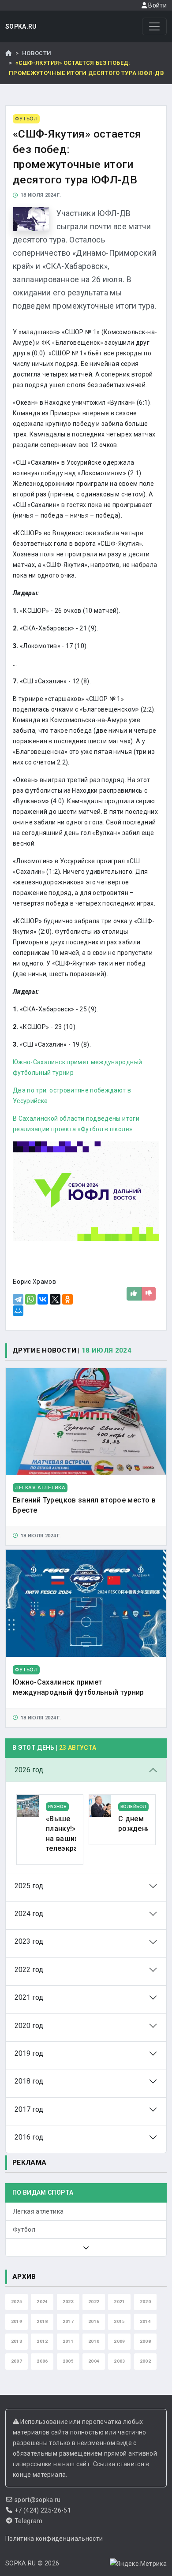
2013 (17, 2341)
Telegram (29, 2521)
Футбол (24, 2229)
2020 (145, 2302)
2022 (94, 2302)
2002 (145, 2361)
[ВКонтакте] (43, 1299)
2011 (68, 2341)
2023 (68, 2302)
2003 (119, 2361)
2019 (17, 2321)
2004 (94, 2361)
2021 (119, 2302)
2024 (42, 2302)
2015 (119, 2321)
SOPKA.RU (21, 26)
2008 (145, 2341)
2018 (42, 2321)
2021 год (29, 1997)
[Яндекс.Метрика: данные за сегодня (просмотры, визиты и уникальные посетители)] (138, 2564)
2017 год (29, 2109)
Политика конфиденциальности (54, 2539)
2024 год (29, 1914)
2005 (68, 2361)
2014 (145, 2321)
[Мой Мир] (18, 1311)
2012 (42, 2341)
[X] (55, 1299)
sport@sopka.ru (38, 2500)
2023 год (29, 1941)
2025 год (29, 1886)
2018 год (29, 2081)
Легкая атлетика (38, 2211)
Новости (37, 53)
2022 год (29, 1970)
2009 (119, 2341)
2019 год (29, 2053)
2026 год (29, 1770)
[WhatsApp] (30, 1299)
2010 (94, 2341)
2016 (94, 2321)
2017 (68, 2321)
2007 (17, 2361)
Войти (157, 5)
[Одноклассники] (67, 1299)
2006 (42, 2361)
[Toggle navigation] (154, 26)
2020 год (29, 2026)
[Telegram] (18, 1299)
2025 (17, 2302)
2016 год (29, 2137)
